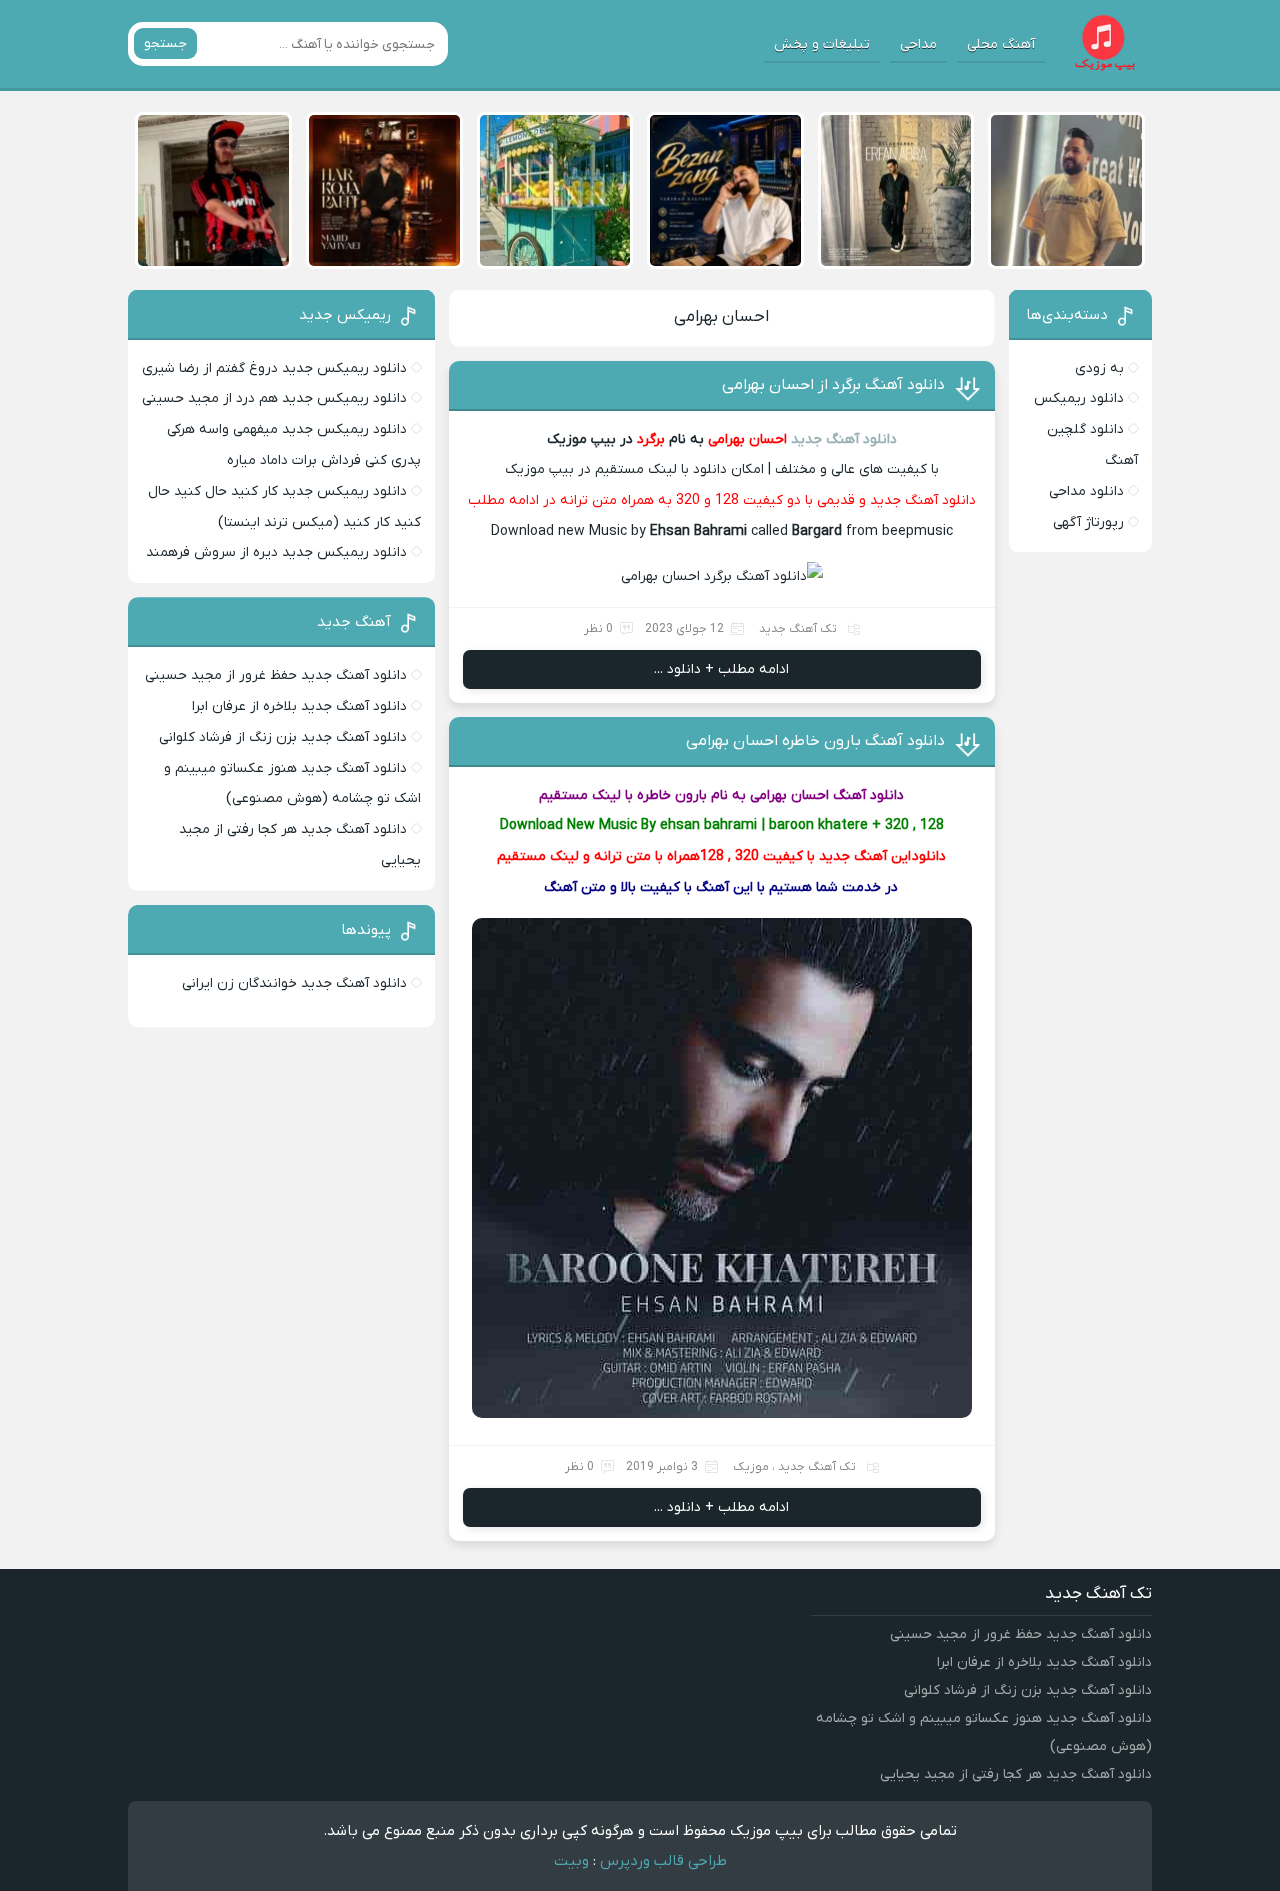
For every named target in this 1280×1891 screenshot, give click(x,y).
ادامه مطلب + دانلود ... (721, 669)
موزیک (751, 1467)
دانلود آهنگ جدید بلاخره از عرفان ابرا (299, 706)
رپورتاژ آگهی (1088, 522)
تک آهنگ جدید (798, 629)
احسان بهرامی (721, 317)
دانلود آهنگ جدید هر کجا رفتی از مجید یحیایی (1016, 1774)
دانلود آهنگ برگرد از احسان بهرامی (833, 385)
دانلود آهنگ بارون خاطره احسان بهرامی (815, 741)
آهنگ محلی (1001, 44)
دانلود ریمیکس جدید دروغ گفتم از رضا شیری (274, 368)
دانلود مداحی (1086, 491)
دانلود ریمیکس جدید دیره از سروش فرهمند (276, 552)
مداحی (918, 44)
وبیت (571, 1861)
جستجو (165, 43)
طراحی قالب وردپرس (663, 1861)
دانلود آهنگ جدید (844, 439)
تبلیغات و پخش (822, 44)
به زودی (1099, 368)
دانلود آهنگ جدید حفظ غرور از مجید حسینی (276, 675)
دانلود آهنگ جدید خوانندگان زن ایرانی (294, 983)
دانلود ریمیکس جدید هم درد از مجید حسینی (274, 398)
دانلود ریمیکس (1079, 398)
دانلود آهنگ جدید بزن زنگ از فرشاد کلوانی (283, 737)
